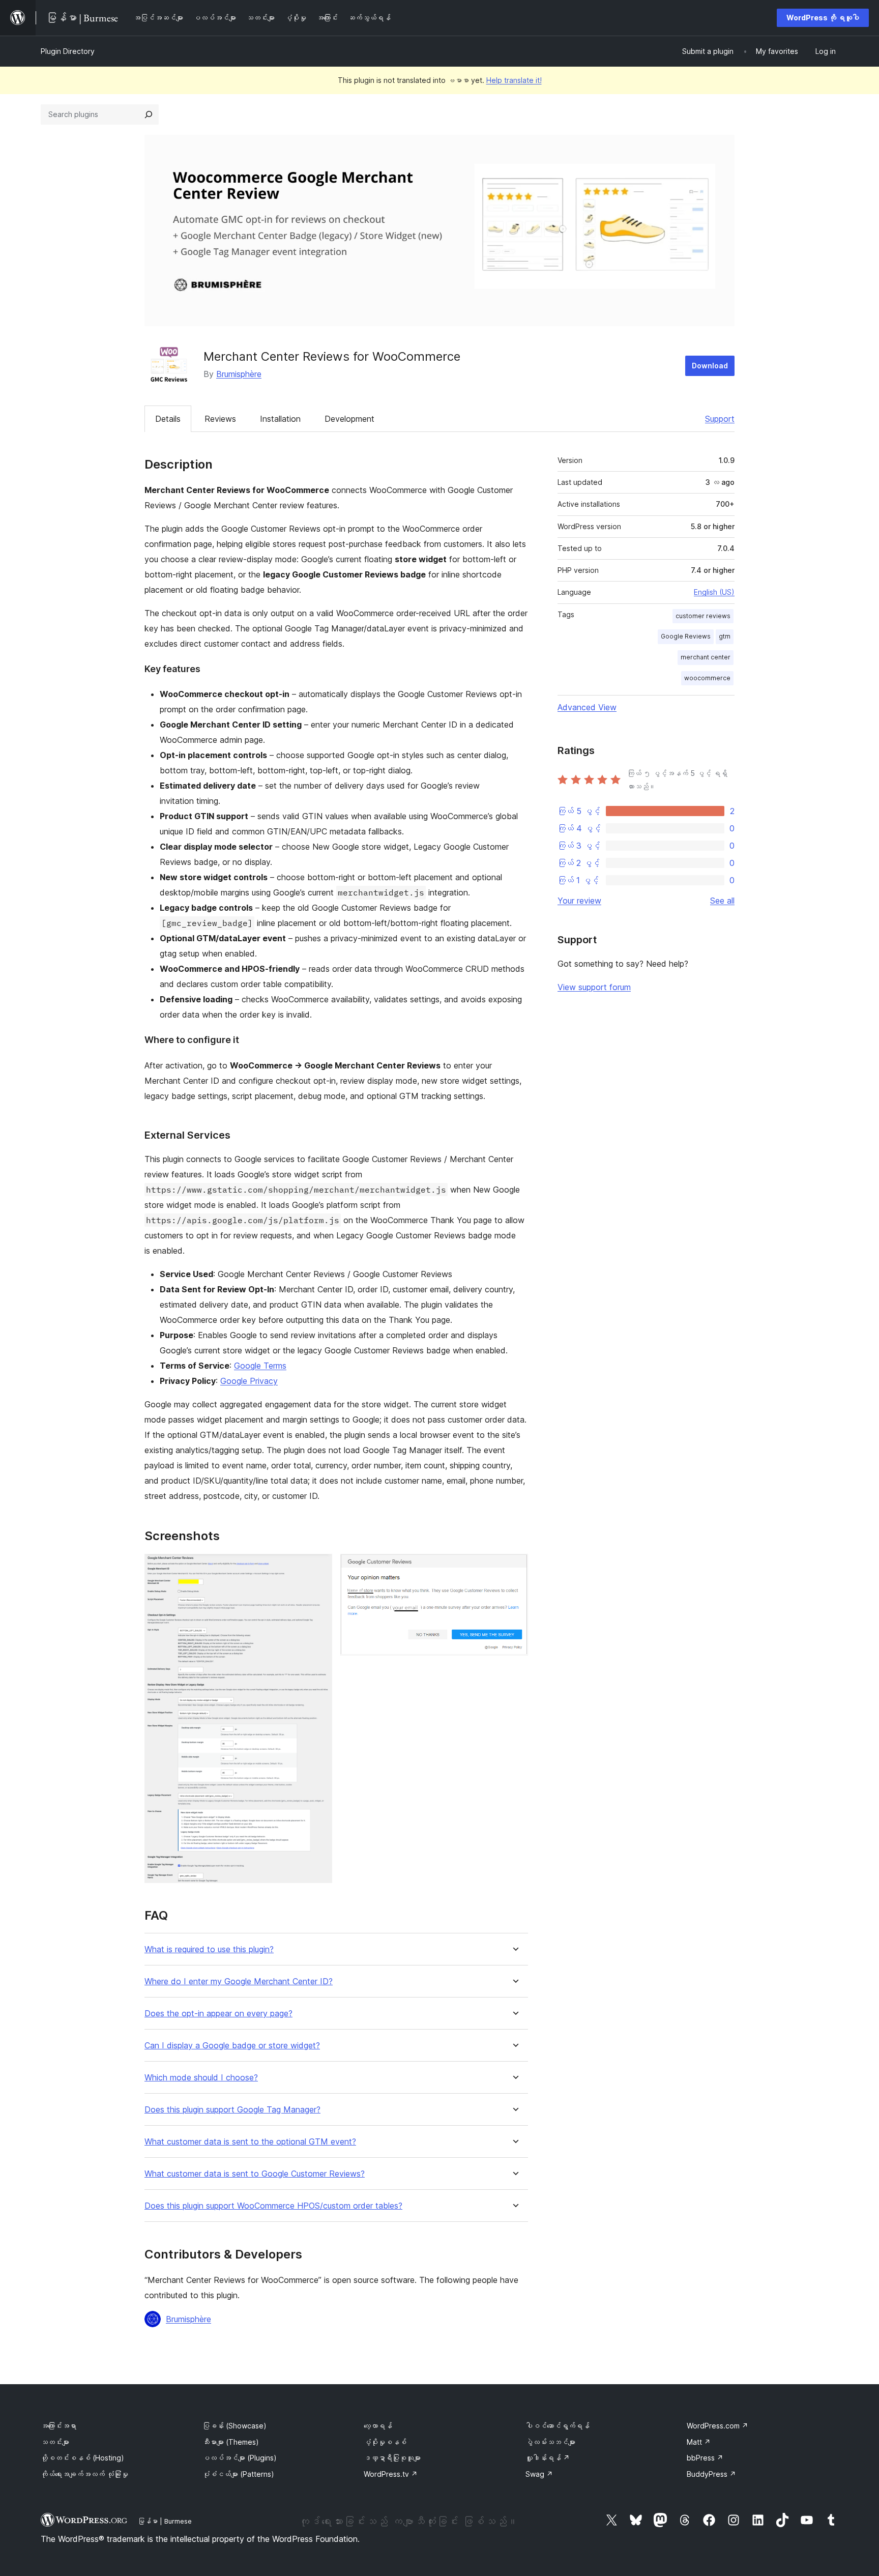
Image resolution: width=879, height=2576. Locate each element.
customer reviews (703, 616)
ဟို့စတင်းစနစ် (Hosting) (82, 2458)
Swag (539, 2474)
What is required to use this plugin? (209, 1949)
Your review (579, 901)
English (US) (714, 592)
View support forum (594, 987)
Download (710, 366)
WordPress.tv (391, 2474)
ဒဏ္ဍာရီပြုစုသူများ (392, 2458)
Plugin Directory (68, 51)
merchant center (706, 657)
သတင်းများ (55, 2442)
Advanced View (587, 707)
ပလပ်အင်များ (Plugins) (240, 2458)
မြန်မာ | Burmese (165, 2521)
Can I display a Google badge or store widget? (232, 2046)
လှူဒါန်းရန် (548, 2458)
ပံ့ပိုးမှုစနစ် (385, 2442)
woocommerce (707, 678)
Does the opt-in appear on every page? (218, 2014)
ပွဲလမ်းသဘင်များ (550, 2442)
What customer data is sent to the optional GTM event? (250, 2142)
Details (168, 419)
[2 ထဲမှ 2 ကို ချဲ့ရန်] (514, 1568)
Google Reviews (686, 636)
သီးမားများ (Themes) (231, 2442)
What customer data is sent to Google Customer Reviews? (255, 2174)
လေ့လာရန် (378, 2426)
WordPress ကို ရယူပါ (823, 18)
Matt (699, 2442)
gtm (725, 636)
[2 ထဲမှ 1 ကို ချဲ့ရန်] (318, 1568)
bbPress (705, 2458)
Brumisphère (239, 374)
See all (722, 901)
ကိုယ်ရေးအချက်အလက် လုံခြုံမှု (84, 2474)
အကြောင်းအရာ (58, 2426)
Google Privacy (249, 1381)
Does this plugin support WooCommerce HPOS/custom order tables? (273, 2206)
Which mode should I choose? (201, 2078)
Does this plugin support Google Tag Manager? (232, 2110)
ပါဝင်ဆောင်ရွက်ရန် (558, 2426)
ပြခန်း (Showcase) (235, 2426)
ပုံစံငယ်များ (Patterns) (238, 2474)
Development (349, 419)
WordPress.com (717, 2426)
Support (720, 419)
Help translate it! (514, 80)
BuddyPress (711, 2474)
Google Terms (260, 1366)
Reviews (220, 419)
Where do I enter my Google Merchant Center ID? (239, 1981)
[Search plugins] (149, 114)
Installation (280, 419)
